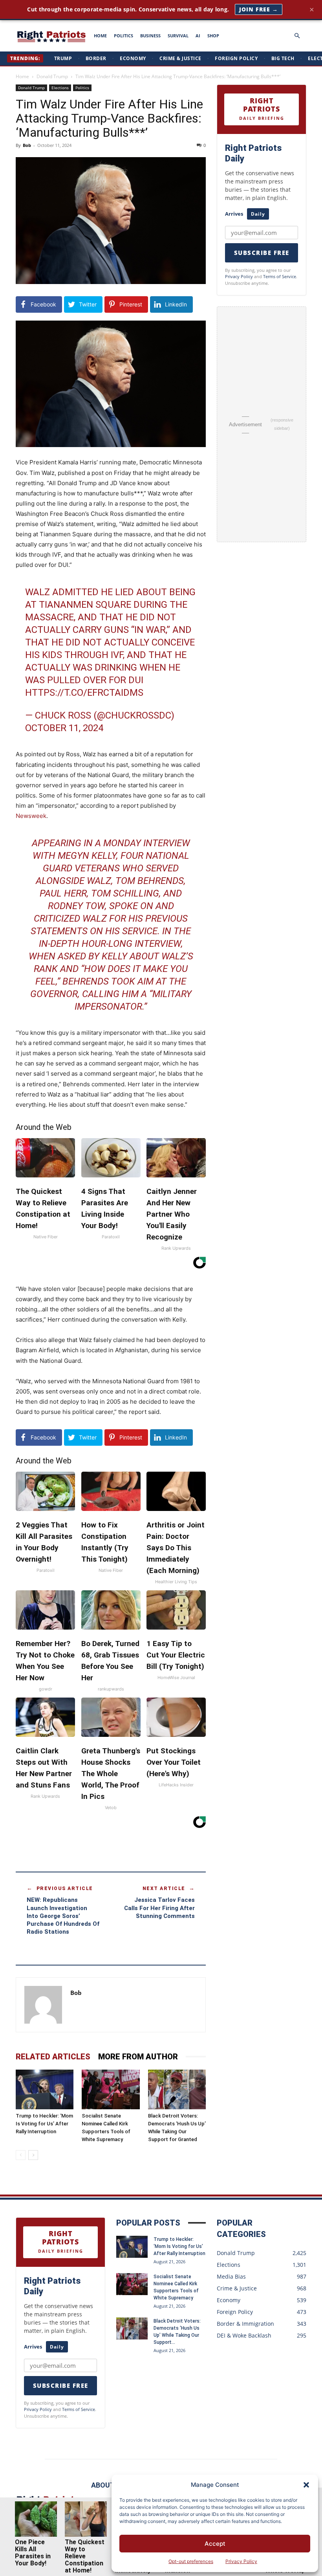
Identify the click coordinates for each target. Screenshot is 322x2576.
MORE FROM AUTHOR (138, 2057)
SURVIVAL (178, 36)
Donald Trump (52, 76)
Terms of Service (280, 276)
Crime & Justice (180, 58)
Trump (63, 58)
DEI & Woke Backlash (244, 2335)
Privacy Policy (241, 2561)
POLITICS (123, 36)
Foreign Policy (236, 58)
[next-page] (33, 2155)
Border (96, 58)
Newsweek (31, 816)
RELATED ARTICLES (53, 2057)
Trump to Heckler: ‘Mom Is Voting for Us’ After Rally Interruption (44, 2124)
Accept (215, 2544)
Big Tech (283, 58)
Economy (133, 58)
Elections (60, 88)
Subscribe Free (262, 253)
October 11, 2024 (64, 728)
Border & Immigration (245, 2324)
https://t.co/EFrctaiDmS (84, 693)
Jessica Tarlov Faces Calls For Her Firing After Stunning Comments (159, 1908)
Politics (82, 88)
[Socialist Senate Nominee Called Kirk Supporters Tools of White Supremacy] (111, 2089)
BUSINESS (150, 36)
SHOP (213, 36)
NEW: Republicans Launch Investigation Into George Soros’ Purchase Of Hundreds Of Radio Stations (63, 1916)
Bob (27, 145)
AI (198, 36)
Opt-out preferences (191, 2561)
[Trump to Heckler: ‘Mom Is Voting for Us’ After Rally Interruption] (45, 2089)
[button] (306, 2485)
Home (22, 76)
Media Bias (231, 2276)
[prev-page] (21, 2155)
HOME (100, 36)
